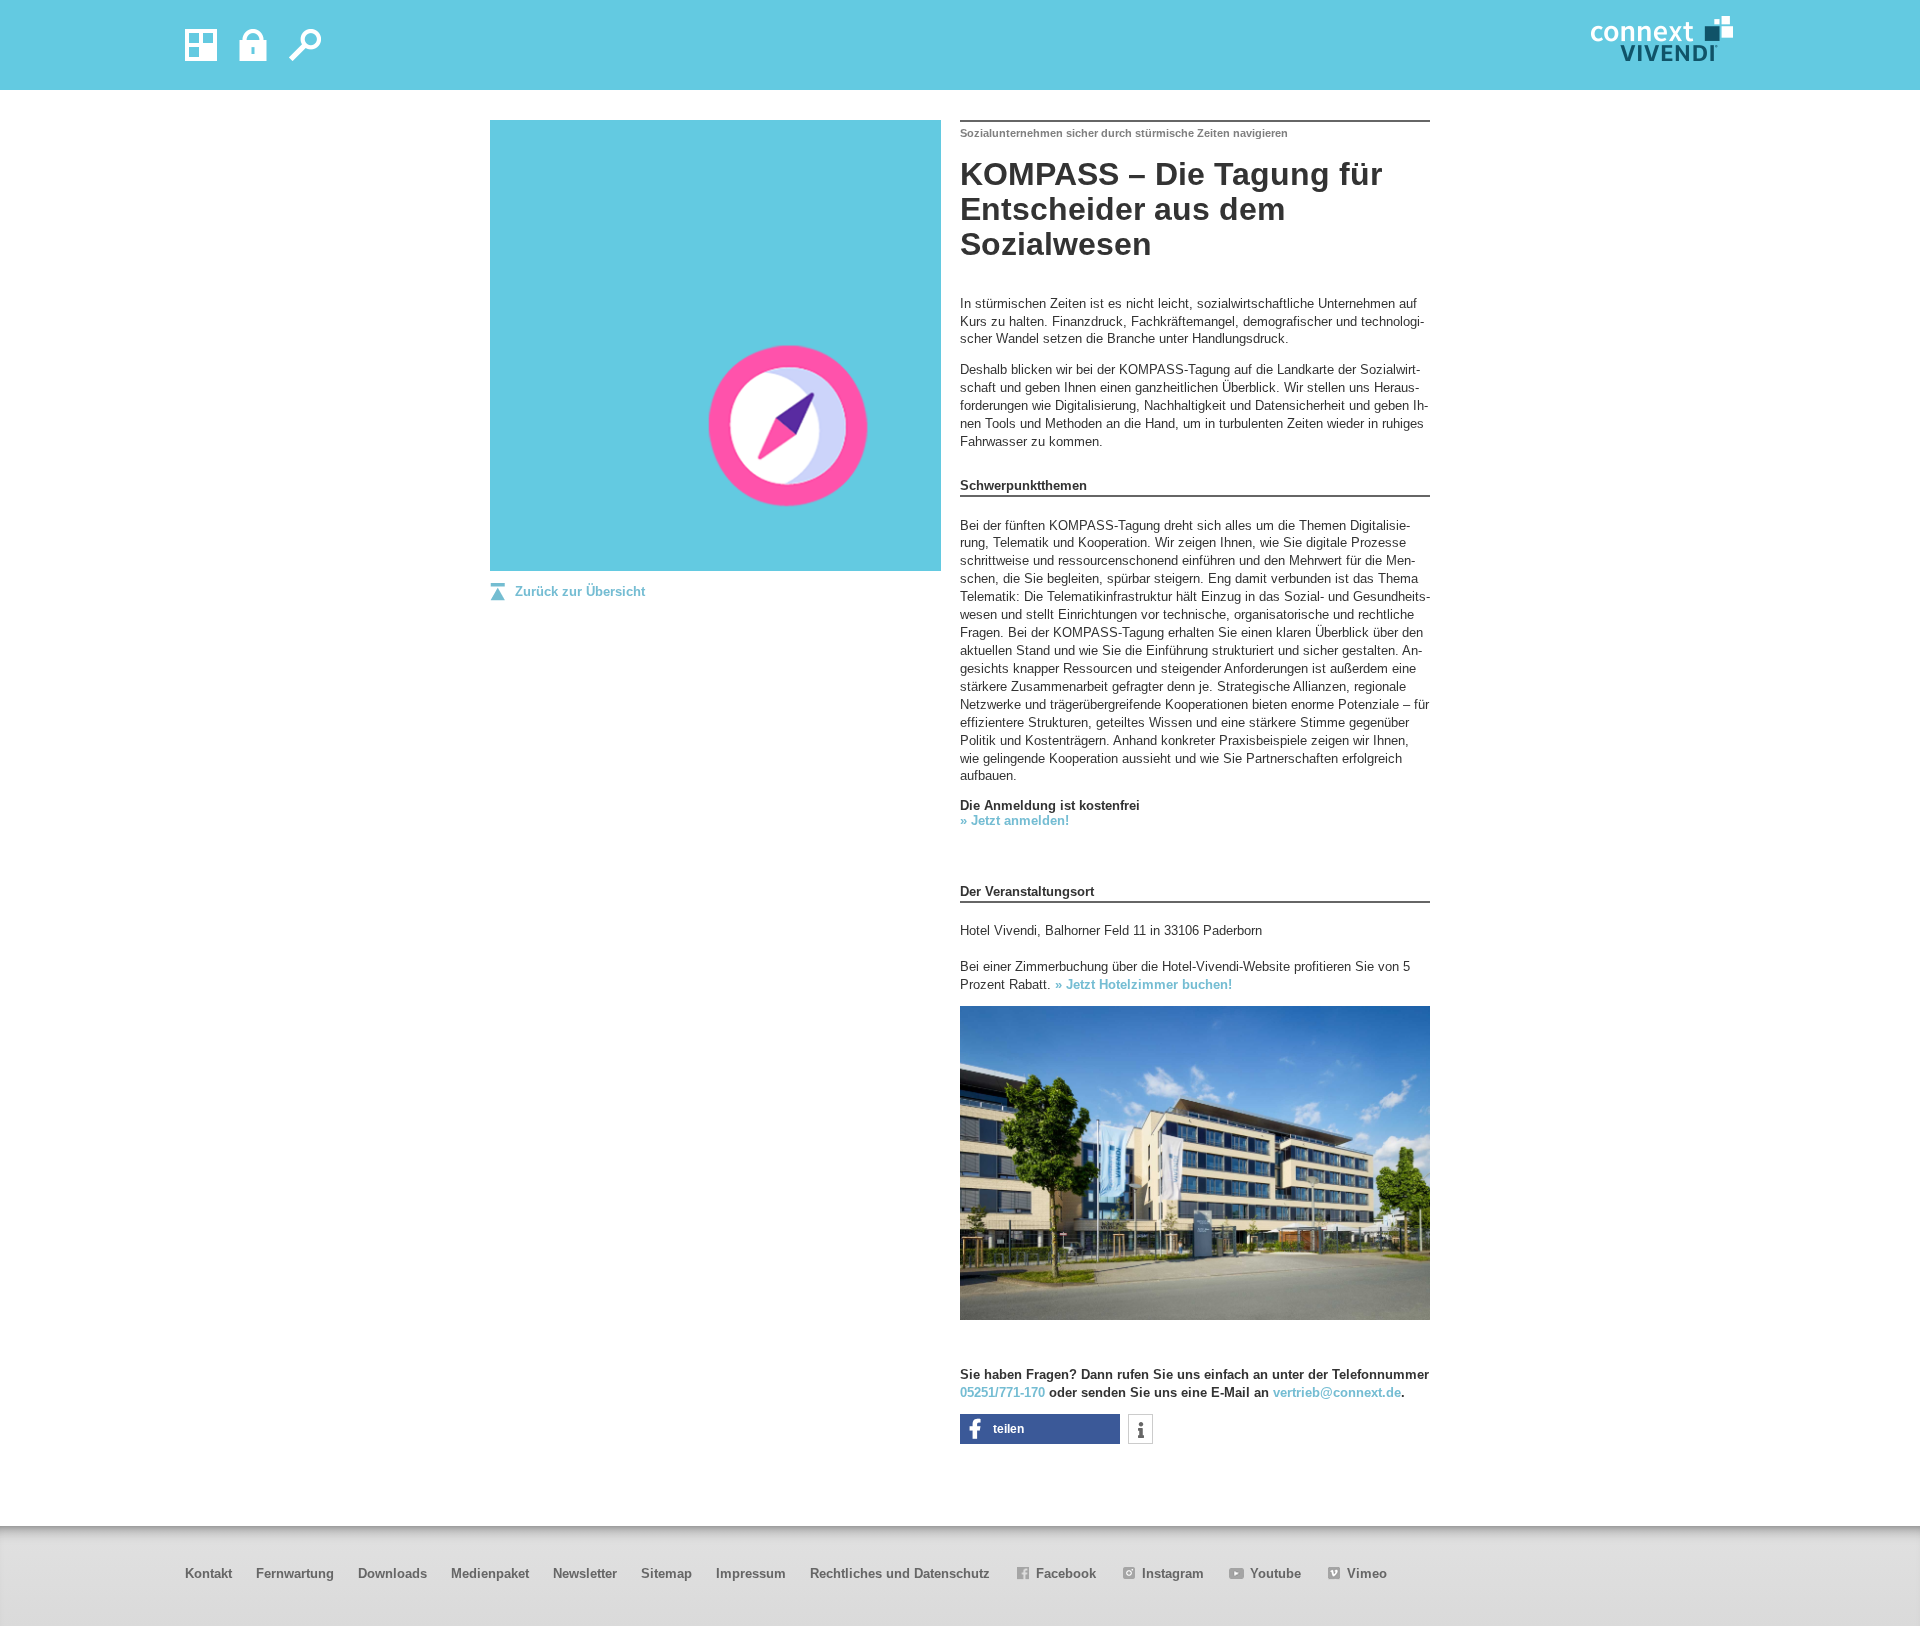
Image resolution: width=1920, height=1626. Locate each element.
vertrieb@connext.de (1337, 1392)
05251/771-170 (1002, 1392)
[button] (1040, 1429)
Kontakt (208, 1573)
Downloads (392, 1573)
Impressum (751, 1573)
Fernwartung (295, 1573)
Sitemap (666, 1573)
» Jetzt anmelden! (1014, 820)
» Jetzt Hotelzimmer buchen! (1143, 984)
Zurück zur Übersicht (580, 591)
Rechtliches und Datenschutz (900, 1573)
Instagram (1173, 1573)
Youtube (1275, 1573)
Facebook (1066, 1573)
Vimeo (1367, 1573)
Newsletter (585, 1573)
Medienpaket (490, 1573)
